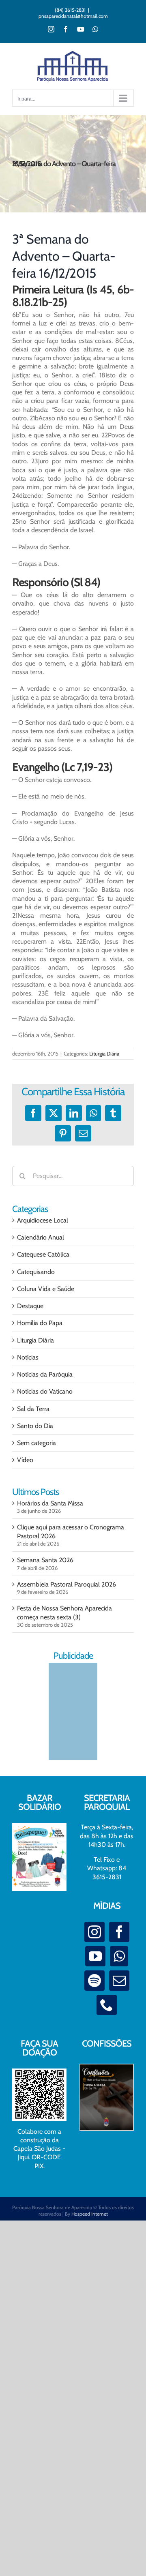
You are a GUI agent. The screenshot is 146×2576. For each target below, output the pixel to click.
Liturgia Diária (104, 1054)
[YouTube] (95, 1956)
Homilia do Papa (40, 1323)
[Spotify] (94, 1981)
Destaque (30, 1306)
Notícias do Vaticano (45, 1391)
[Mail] (119, 1981)
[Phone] (107, 2005)
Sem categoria (36, 1443)
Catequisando (36, 1272)
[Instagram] (94, 1932)
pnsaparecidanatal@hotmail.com (73, 16)
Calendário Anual (41, 1237)
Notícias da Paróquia (45, 1374)
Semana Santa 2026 (45, 1560)
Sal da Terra (33, 1409)
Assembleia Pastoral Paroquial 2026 (67, 1584)
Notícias (28, 1357)
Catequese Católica (43, 1254)
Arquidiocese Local (43, 1220)
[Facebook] (119, 1932)
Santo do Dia (35, 1426)
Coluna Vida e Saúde (46, 1289)
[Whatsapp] (119, 1956)
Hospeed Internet (90, 2214)
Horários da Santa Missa (50, 1503)
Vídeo (25, 1460)
